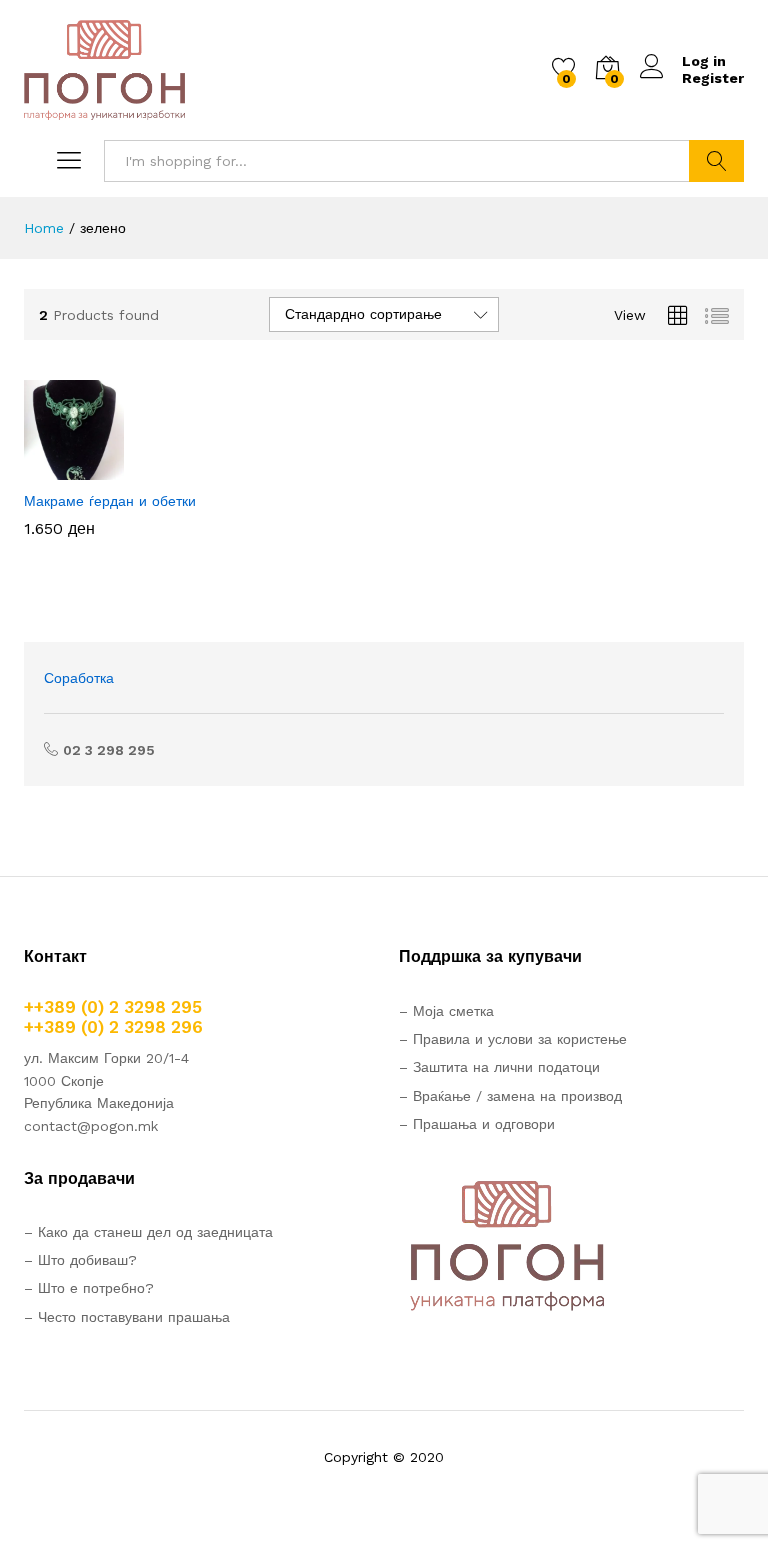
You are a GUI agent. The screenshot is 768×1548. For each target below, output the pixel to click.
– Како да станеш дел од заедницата (148, 1232)
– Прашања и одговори (477, 1124)
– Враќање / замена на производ (510, 1096)
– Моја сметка (446, 1011)
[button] (88, 468)
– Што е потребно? (89, 1288)
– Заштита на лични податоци (499, 1067)
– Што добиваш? (80, 1260)
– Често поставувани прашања (127, 1317)
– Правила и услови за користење (513, 1039)
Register (713, 78)
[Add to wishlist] (180, 468)
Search (716, 161)
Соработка (79, 678)
